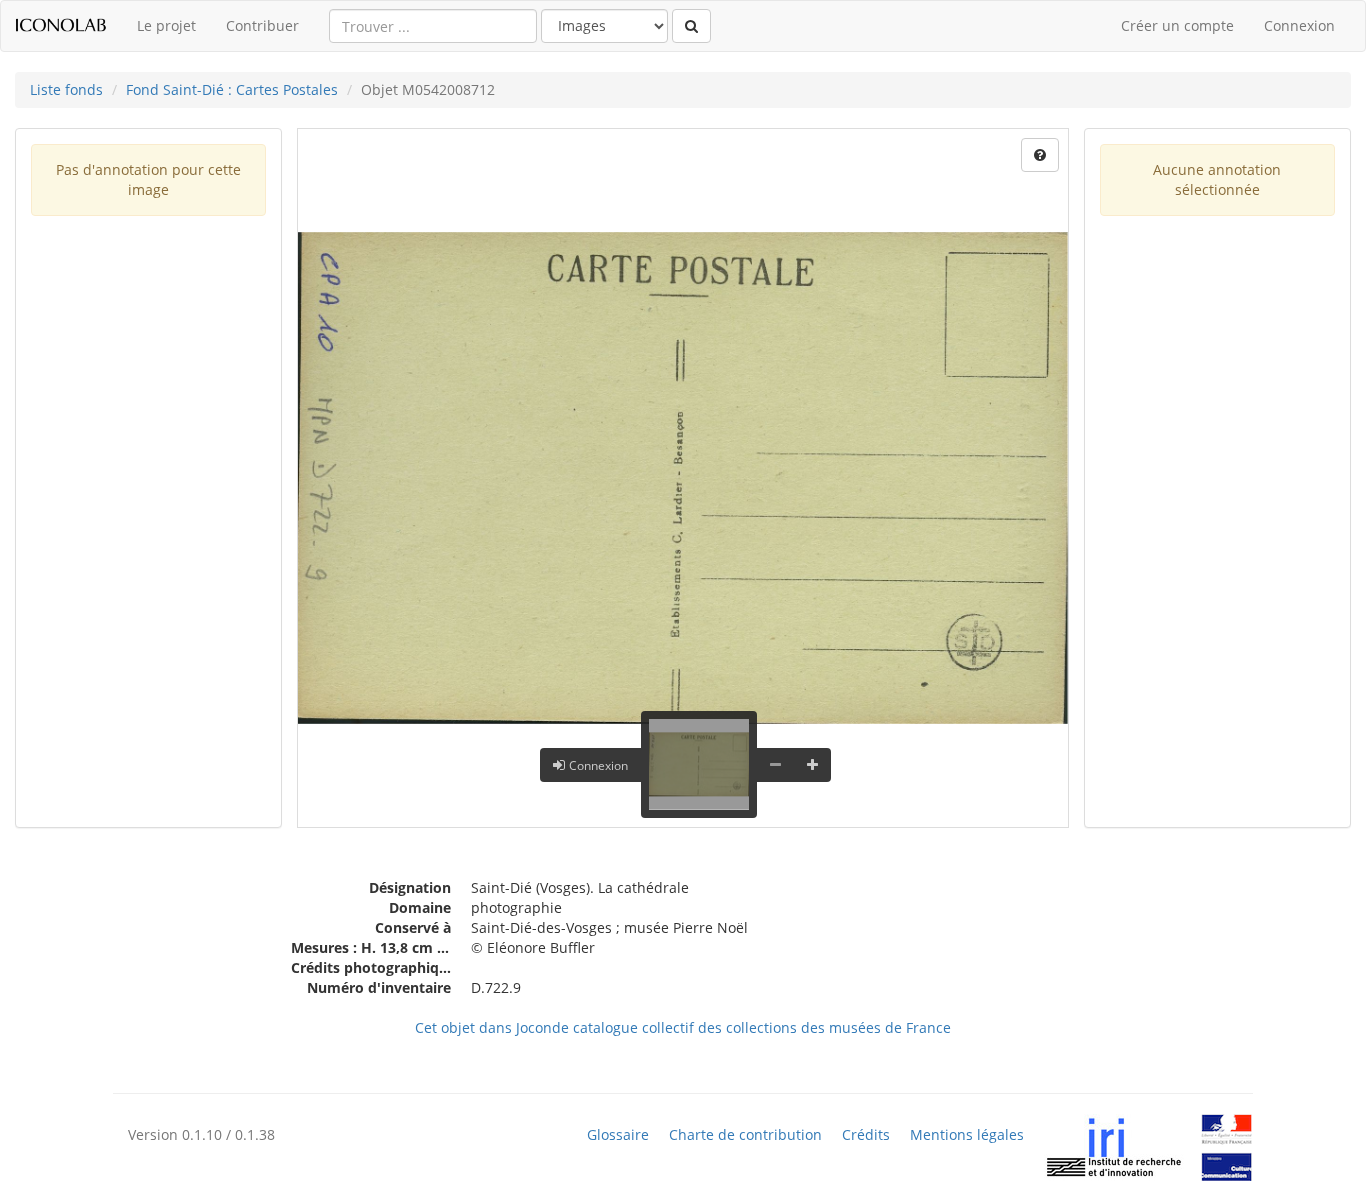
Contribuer (262, 25)
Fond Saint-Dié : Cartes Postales (232, 89)
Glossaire (618, 1135)
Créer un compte (1177, 25)
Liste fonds (66, 89)
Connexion (1299, 25)
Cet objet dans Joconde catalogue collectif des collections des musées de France (683, 1027)
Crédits (866, 1135)
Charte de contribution (745, 1135)
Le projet (166, 25)
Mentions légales (967, 1135)
